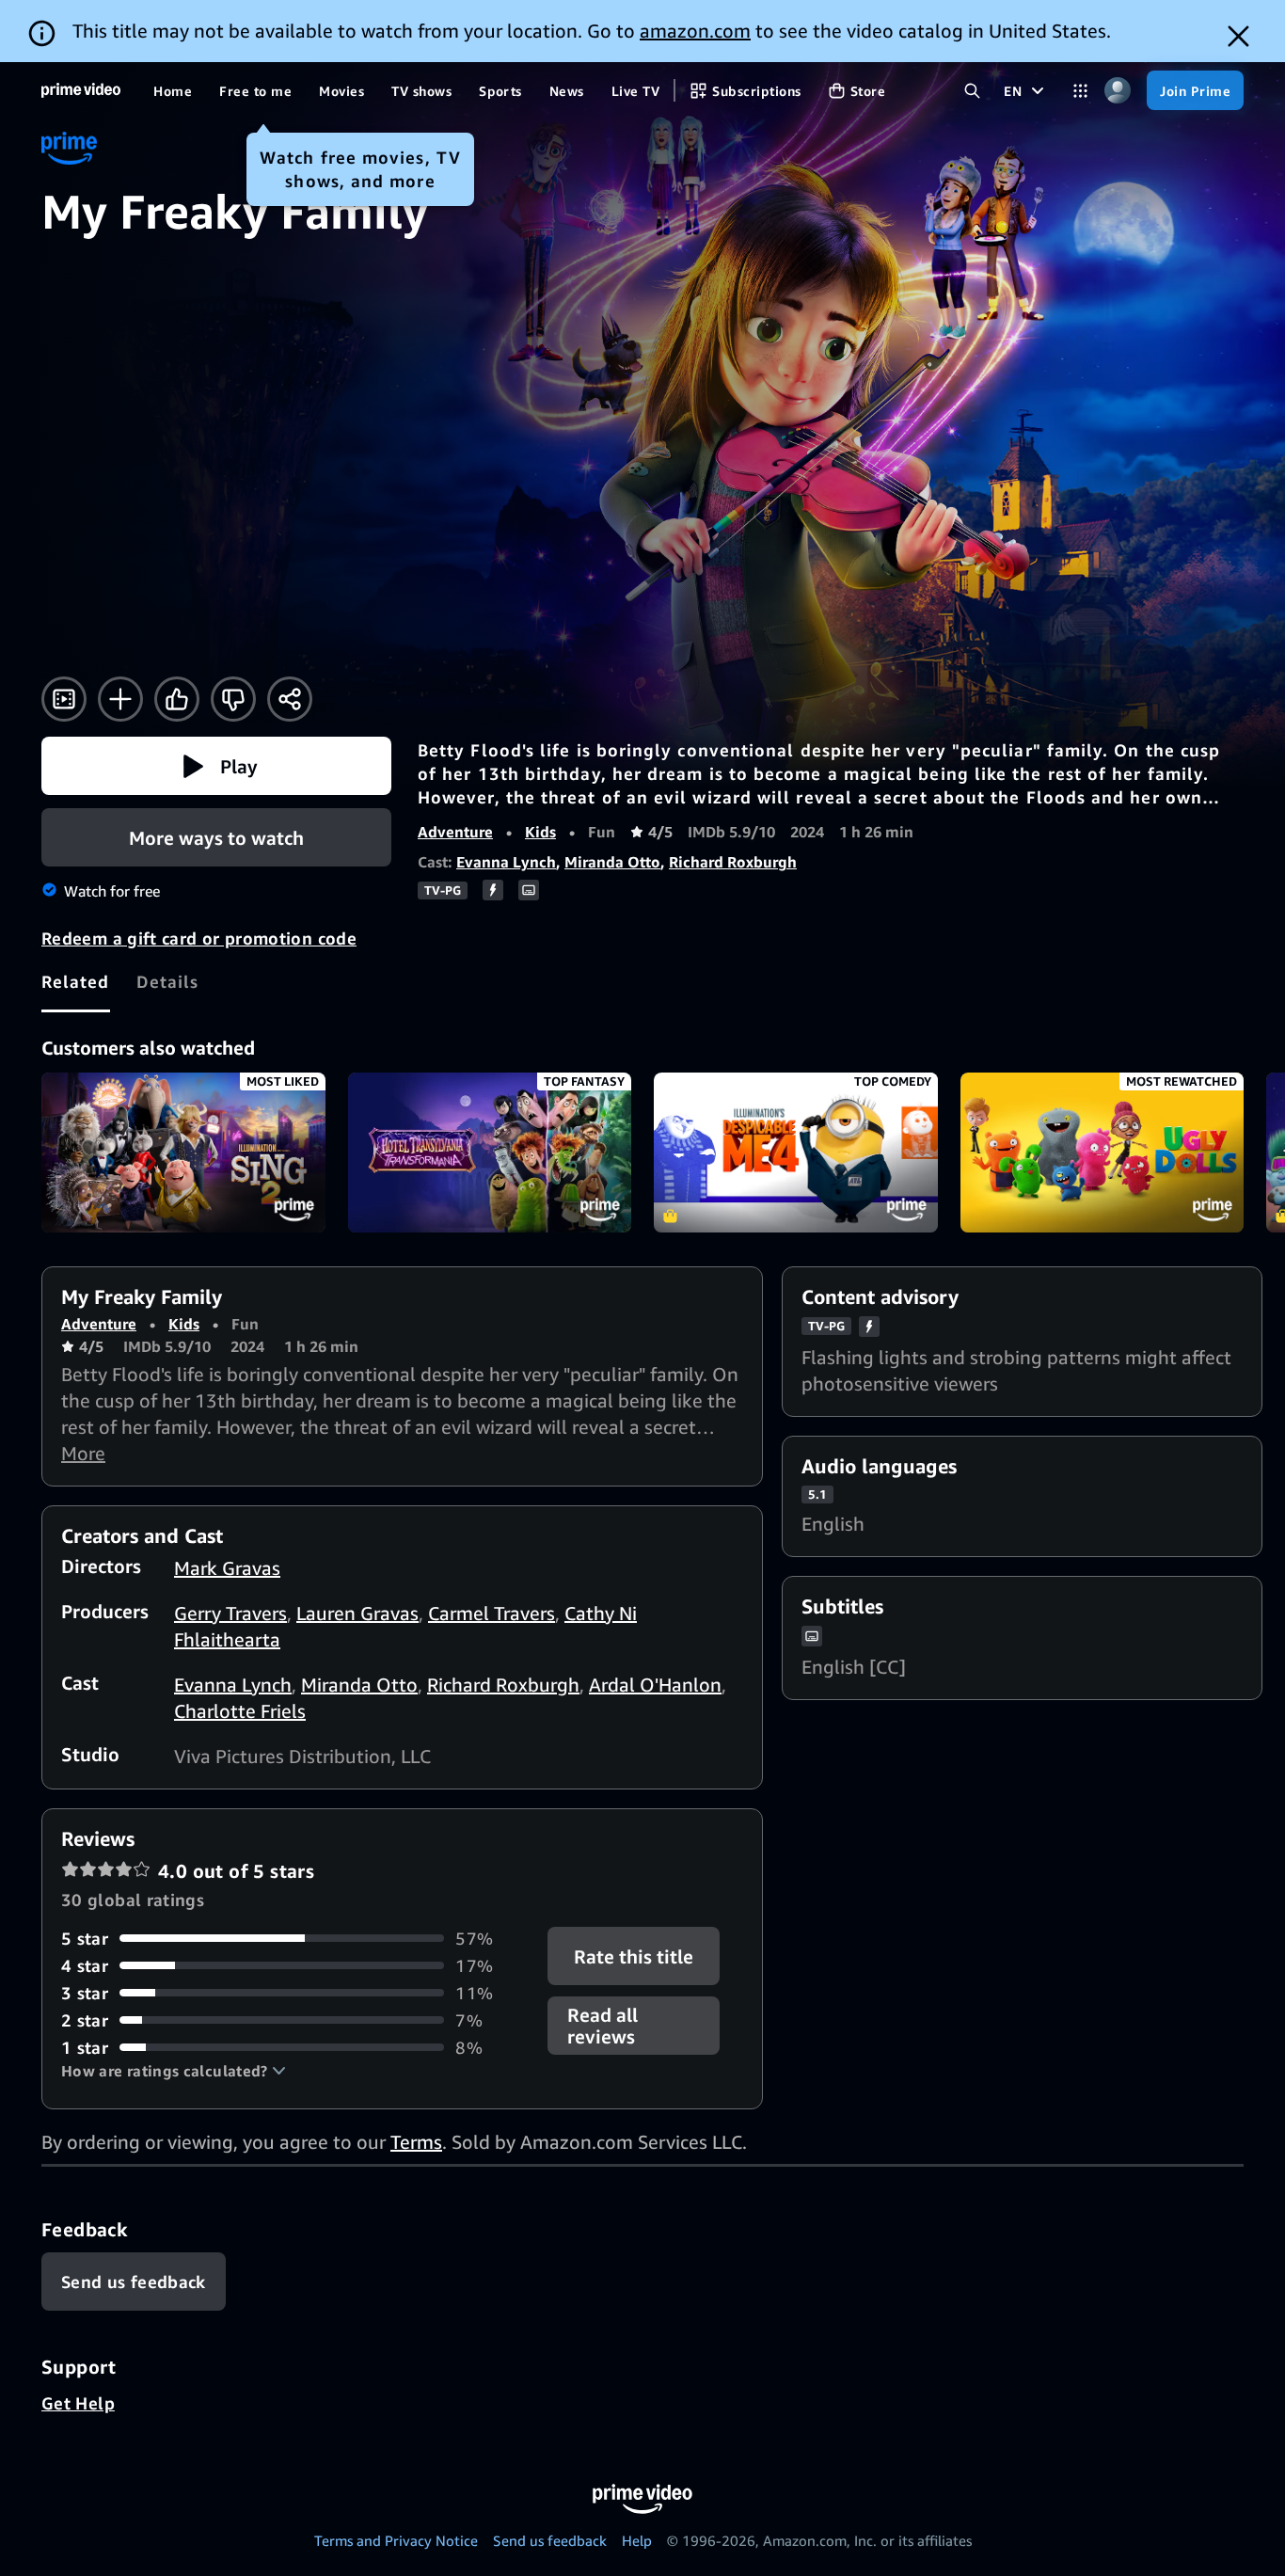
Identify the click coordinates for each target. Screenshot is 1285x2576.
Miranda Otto (612, 862)
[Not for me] (233, 699)
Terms (416, 2142)
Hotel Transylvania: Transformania (490, 1153)
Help (637, 2540)
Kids (540, 832)
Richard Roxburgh (733, 862)
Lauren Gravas (357, 1613)
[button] (216, 766)
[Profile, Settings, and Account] (1117, 91)
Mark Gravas (227, 1568)
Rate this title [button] (635, 1956)
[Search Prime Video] (972, 91)
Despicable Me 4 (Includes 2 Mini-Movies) (796, 1153)
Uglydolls (1103, 1153)
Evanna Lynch (506, 862)
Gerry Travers (230, 1613)
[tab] (76, 981)
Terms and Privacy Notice (396, 2540)
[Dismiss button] (1238, 36)
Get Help (78, 2403)
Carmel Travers (492, 1613)
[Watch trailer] (64, 699)
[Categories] (1080, 91)
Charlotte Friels (240, 1711)
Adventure (455, 832)
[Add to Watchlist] (120, 699)
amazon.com (695, 31)
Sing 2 (183, 1153)
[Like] (177, 699)
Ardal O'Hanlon (655, 1685)
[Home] (81, 90)
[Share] (290, 699)
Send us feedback (550, 2540)
